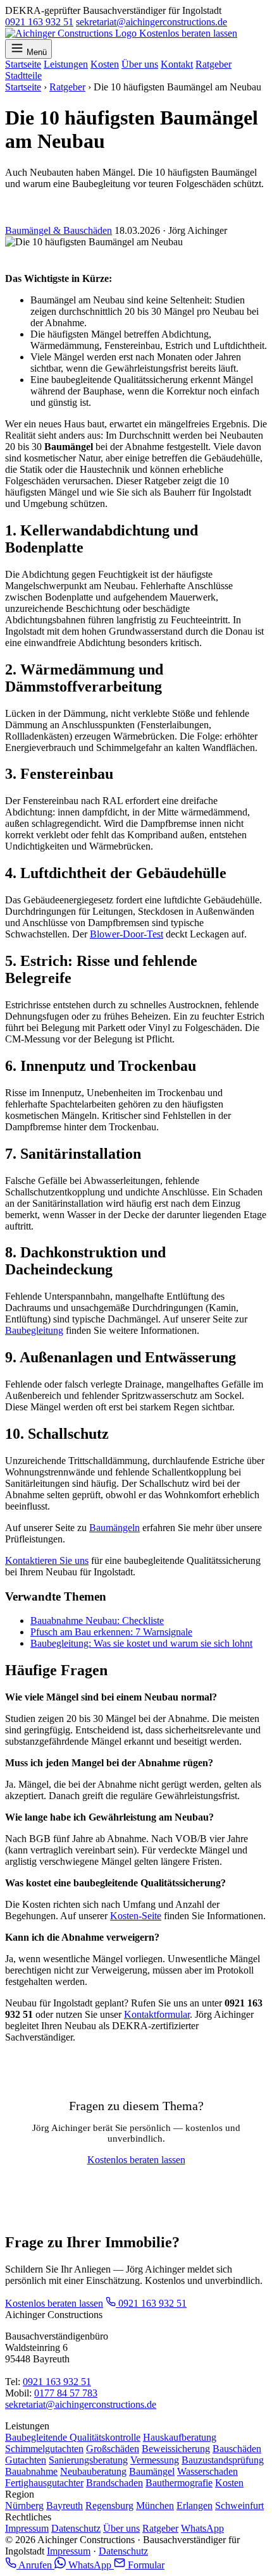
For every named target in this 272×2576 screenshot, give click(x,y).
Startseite (23, 64)
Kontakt (177, 64)
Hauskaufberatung (180, 2437)
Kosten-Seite (136, 1916)
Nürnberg (24, 2506)
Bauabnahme (31, 2471)
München (155, 2506)
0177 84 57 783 (66, 2393)
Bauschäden (237, 2449)
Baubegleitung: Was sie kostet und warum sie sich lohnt (141, 1643)
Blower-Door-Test (127, 934)
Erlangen (195, 2506)
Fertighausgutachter (44, 2483)
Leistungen (66, 64)
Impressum (27, 2528)
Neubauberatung (93, 2471)
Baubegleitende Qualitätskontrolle (73, 2437)
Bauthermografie (179, 2483)
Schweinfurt (239, 2506)
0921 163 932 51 (39, 22)
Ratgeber (213, 64)
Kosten (105, 64)
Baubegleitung (34, 1330)
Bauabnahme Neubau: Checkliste (97, 1621)
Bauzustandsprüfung (223, 2460)
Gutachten (26, 2460)
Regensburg (109, 2506)
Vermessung (155, 2460)
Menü (37, 52)
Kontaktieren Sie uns (47, 1560)
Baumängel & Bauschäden (59, 230)
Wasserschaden (207, 2471)
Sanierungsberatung (88, 2460)
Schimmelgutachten (44, 2449)
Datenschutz (76, 2528)
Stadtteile (23, 76)
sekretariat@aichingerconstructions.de (151, 22)
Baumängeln (114, 1528)
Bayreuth (65, 2506)
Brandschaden (114, 2483)
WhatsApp (202, 2528)
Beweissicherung (176, 2449)
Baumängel (152, 2471)
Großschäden (113, 2449)
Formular (145, 2565)
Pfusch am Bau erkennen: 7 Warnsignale (111, 1632)
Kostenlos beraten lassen (188, 33)
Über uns (140, 64)
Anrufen (35, 2565)
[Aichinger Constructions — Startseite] (72, 33)
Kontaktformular (157, 2014)
